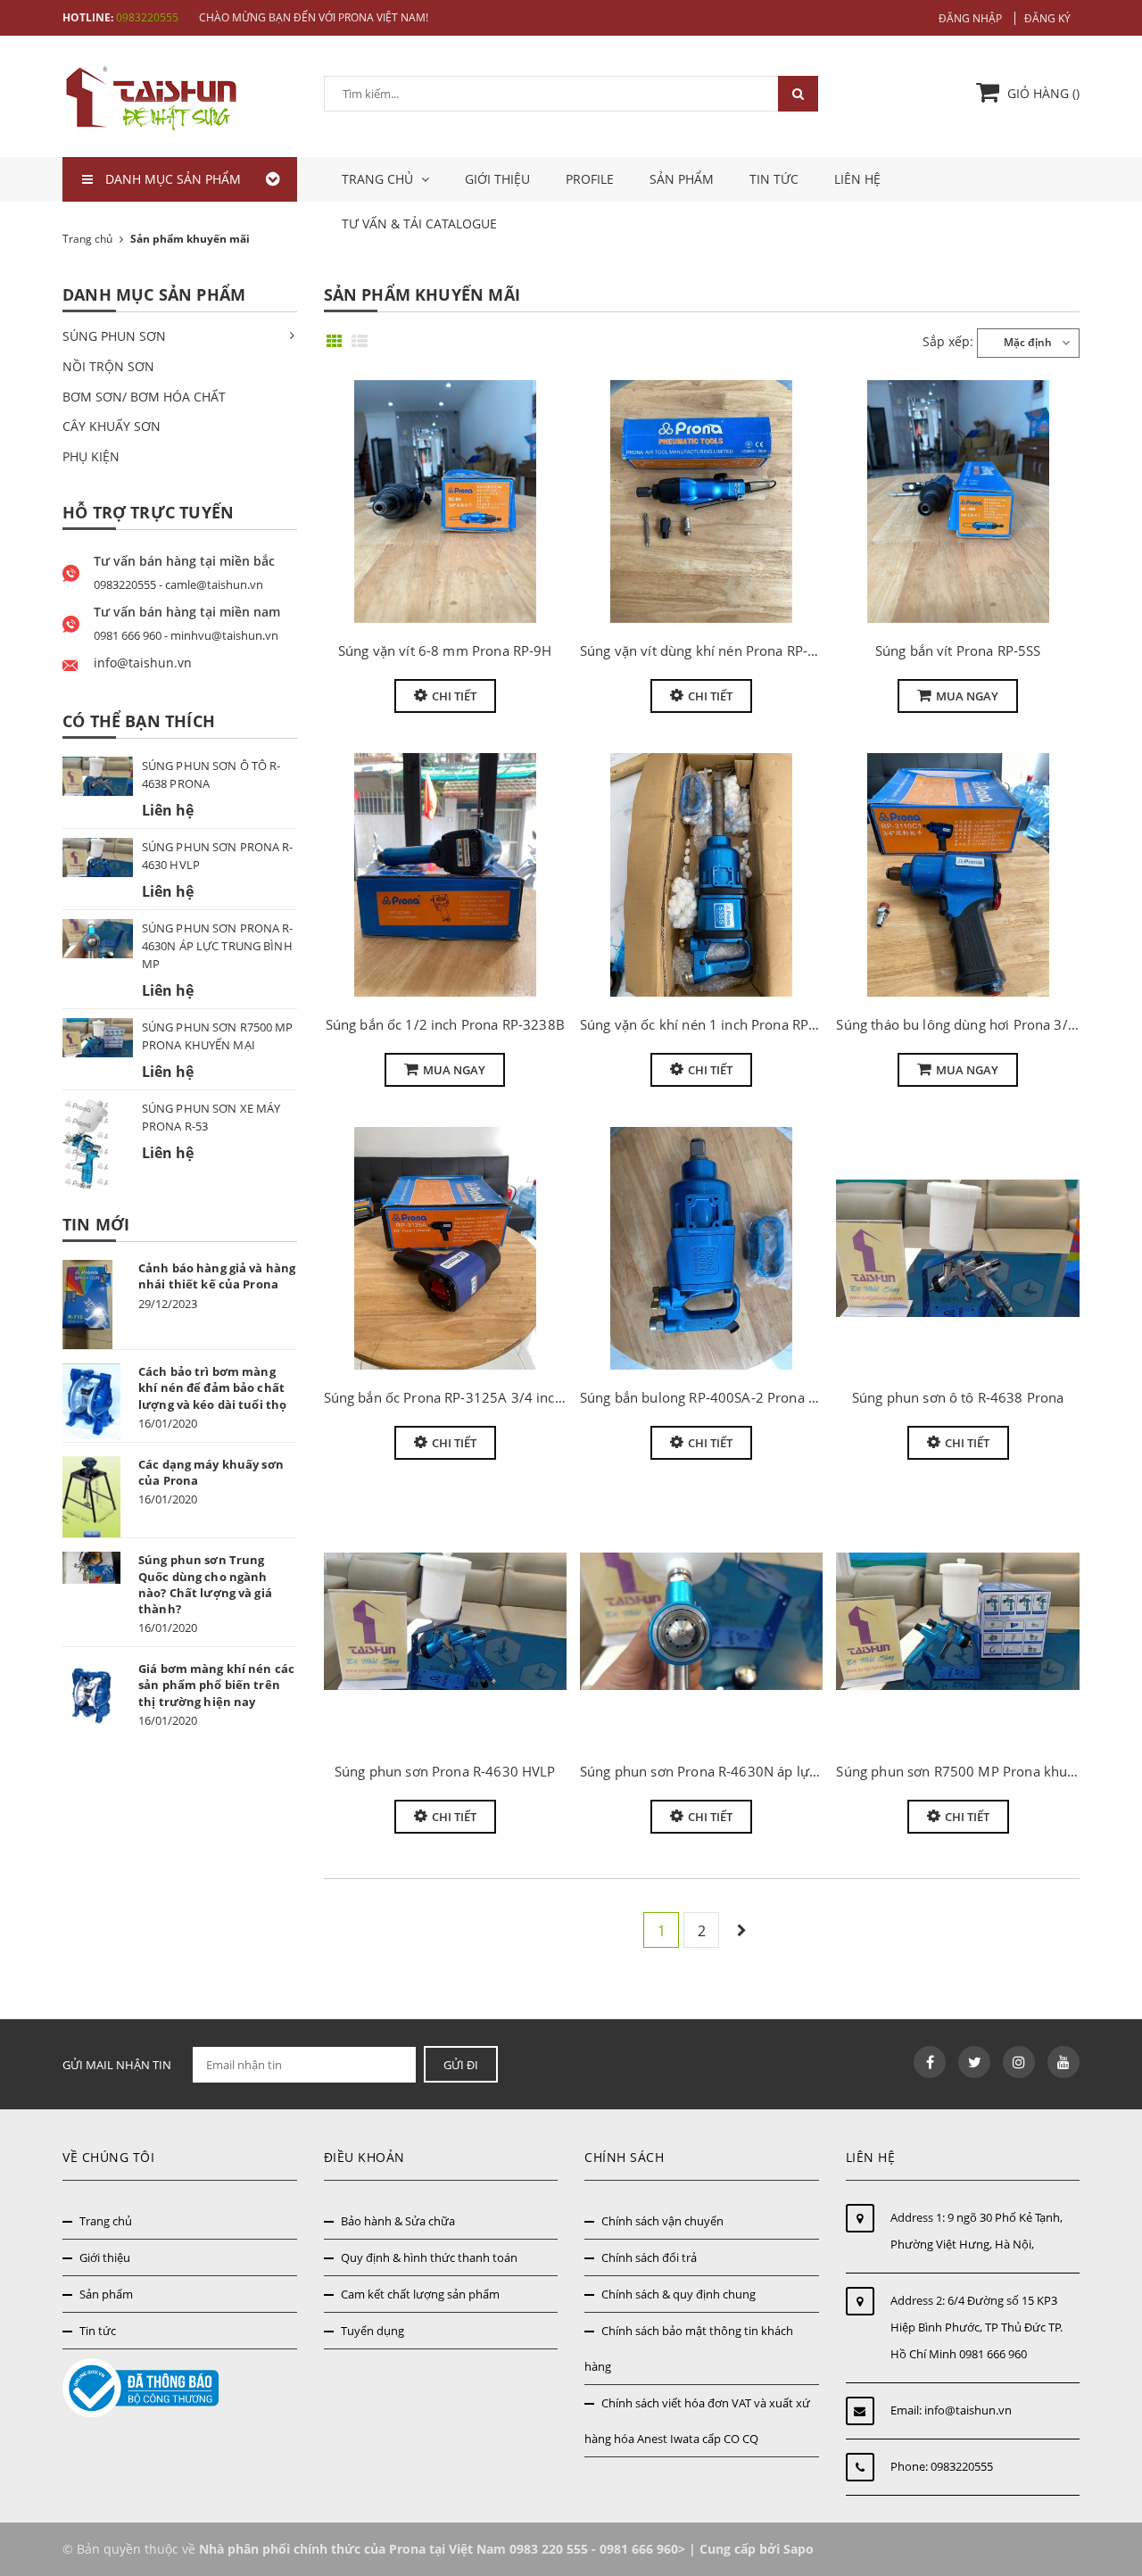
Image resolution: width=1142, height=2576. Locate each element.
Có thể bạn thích (139, 721)
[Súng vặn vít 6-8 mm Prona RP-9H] (445, 501)
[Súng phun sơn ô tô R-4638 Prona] (957, 1248)
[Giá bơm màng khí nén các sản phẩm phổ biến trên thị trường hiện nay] (91, 1695)
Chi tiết (454, 696)
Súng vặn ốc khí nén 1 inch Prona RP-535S (712, 1024)
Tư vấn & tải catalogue (419, 224)
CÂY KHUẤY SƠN (112, 426)
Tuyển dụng (372, 2331)
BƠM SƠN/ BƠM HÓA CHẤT (144, 397)
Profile (590, 179)
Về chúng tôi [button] (108, 2157)
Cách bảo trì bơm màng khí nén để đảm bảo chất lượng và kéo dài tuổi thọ (212, 1387)
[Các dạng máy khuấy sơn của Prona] (91, 1497)
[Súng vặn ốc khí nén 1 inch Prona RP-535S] (701, 874)
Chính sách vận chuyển (662, 2221)
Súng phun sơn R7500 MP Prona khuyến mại (976, 1771)
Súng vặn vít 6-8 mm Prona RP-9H (445, 650)
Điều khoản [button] (364, 2157)
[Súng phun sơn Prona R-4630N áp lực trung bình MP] (701, 1621)
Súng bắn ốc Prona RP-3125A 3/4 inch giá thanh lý (482, 1397)
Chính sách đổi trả (649, 2257)
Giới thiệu (497, 179)
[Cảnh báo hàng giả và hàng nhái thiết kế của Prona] (91, 1305)
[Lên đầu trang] (1109, 2520)
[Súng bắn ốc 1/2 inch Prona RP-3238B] (445, 874)
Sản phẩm (682, 179)
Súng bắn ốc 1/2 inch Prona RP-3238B (445, 1024)
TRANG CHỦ (379, 179)
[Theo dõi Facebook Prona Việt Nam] (930, 2062)
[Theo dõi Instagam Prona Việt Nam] (1019, 2062)
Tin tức (774, 179)
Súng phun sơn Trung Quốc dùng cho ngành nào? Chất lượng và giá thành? (205, 1584)
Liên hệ (857, 179)
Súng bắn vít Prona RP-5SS (958, 650)
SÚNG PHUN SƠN (114, 336)
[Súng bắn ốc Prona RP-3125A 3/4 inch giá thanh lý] (445, 1248)
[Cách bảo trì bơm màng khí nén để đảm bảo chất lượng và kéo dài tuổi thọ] (91, 1401)
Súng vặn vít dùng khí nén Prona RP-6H (703, 650)
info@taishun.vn (968, 2410)
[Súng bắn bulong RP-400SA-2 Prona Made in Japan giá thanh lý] (701, 1248)
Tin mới (96, 1224)
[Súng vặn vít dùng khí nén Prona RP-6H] (701, 501)
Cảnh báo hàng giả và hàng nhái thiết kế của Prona (217, 1276)
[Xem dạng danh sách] (363, 337)
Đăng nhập (970, 18)
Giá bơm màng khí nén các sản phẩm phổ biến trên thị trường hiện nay (216, 1685)
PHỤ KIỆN (91, 456)
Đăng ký (1047, 18)
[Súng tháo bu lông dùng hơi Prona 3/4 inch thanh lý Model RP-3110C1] (957, 874)
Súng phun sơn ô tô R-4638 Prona (958, 1397)
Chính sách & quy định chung (679, 2294)
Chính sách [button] (624, 2157)
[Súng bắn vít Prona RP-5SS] (957, 501)
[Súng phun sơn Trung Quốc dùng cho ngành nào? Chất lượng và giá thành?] (91, 1568)
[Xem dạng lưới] (338, 337)
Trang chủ (106, 2221)
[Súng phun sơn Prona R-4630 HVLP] (445, 1621)
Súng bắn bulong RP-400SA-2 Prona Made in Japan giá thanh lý (777, 1397)
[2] (741, 1930)
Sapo (799, 2549)
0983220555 (147, 17)
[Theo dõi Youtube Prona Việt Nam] (1063, 2062)
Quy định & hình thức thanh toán (429, 2257)
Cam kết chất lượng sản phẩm (420, 2294)
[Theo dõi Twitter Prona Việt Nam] (974, 2062)
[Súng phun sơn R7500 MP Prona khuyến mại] (957, 1621)
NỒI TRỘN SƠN (108, 366)
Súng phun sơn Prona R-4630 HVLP (445, 1771)
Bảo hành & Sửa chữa (398, 2221)
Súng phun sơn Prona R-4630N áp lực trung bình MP (745, 1771)
